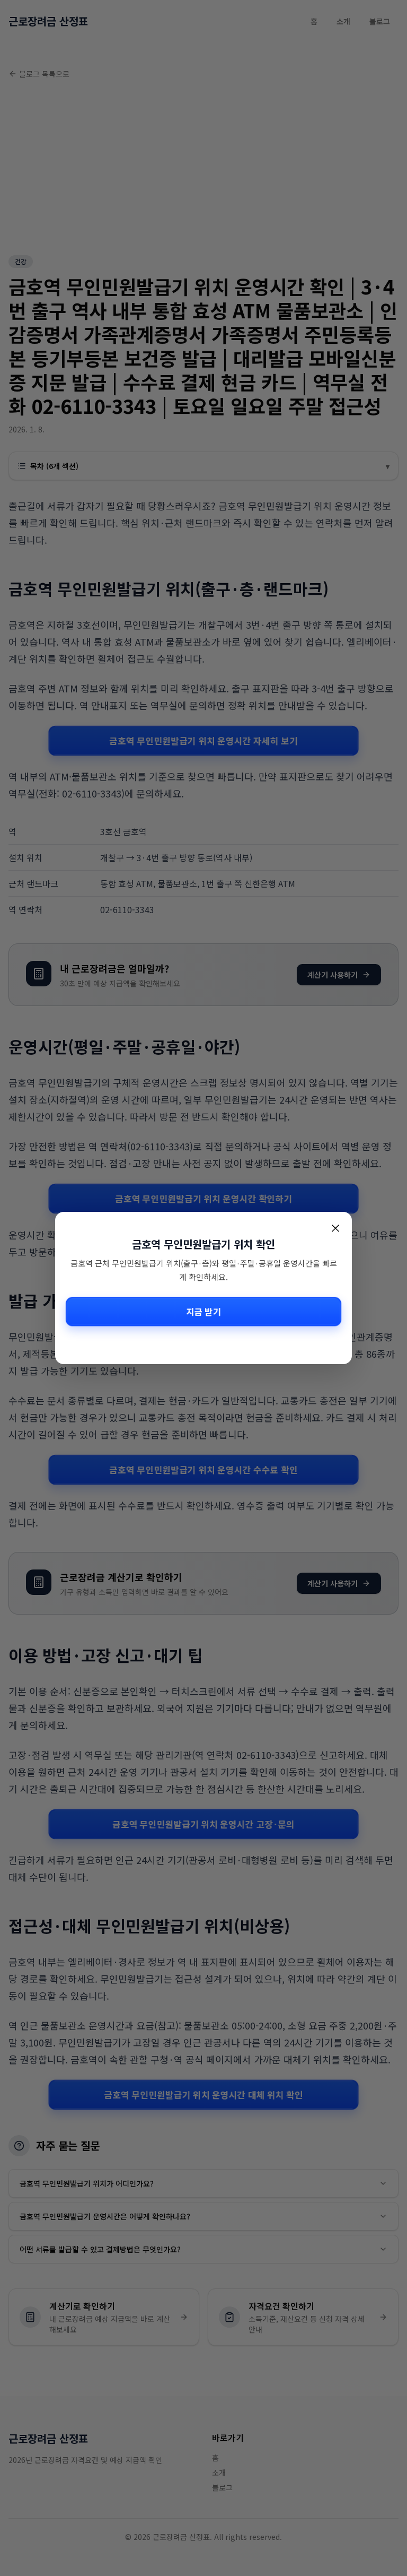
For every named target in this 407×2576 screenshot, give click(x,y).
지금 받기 (203, 1311)
